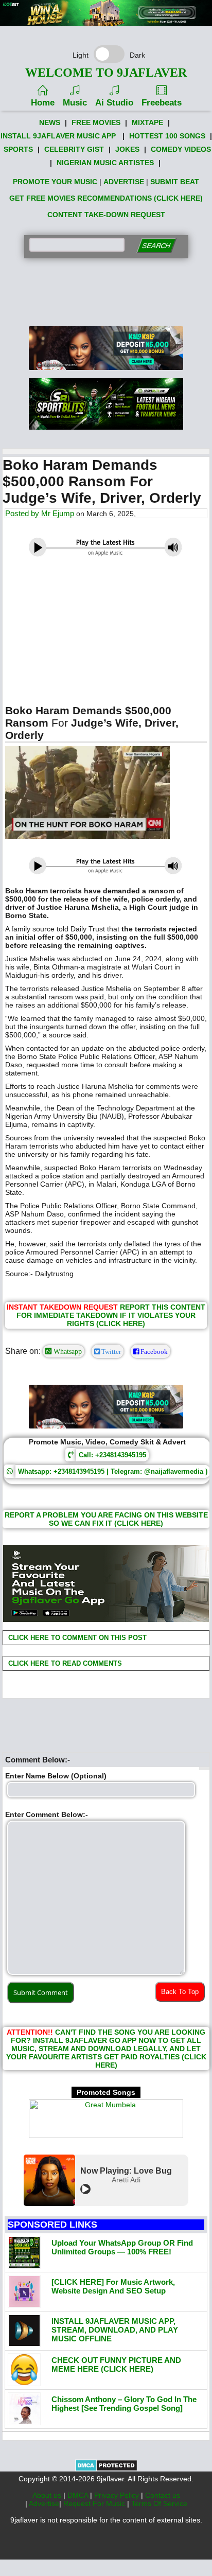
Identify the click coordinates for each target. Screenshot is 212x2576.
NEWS (50, 122)
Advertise (44, 2503)
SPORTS (18, 149)
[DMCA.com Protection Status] (106, 2469)
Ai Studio (114, 103)
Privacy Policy (118, 2495)
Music (75, 103)
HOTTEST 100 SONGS (167, 136)
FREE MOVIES (96, 122)
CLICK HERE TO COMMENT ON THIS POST (76, 1638)
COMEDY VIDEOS (181, 149)
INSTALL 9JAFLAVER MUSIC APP (58, 136)
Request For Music (95, 2503)
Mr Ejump (58, 513)
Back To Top (180, 1992)
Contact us (163, 2495)
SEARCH (156, 246)
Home (43, 103)
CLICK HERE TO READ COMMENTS (64, 1663)
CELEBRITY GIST (74, 149)
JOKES (127, 149)
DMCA (79, 2495)
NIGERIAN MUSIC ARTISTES (105, 163)
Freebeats (162, 103)
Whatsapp (67, 1351)
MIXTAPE (147, 122)
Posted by (23, 513)
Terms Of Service (159, 2503)
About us (48, 2495)
